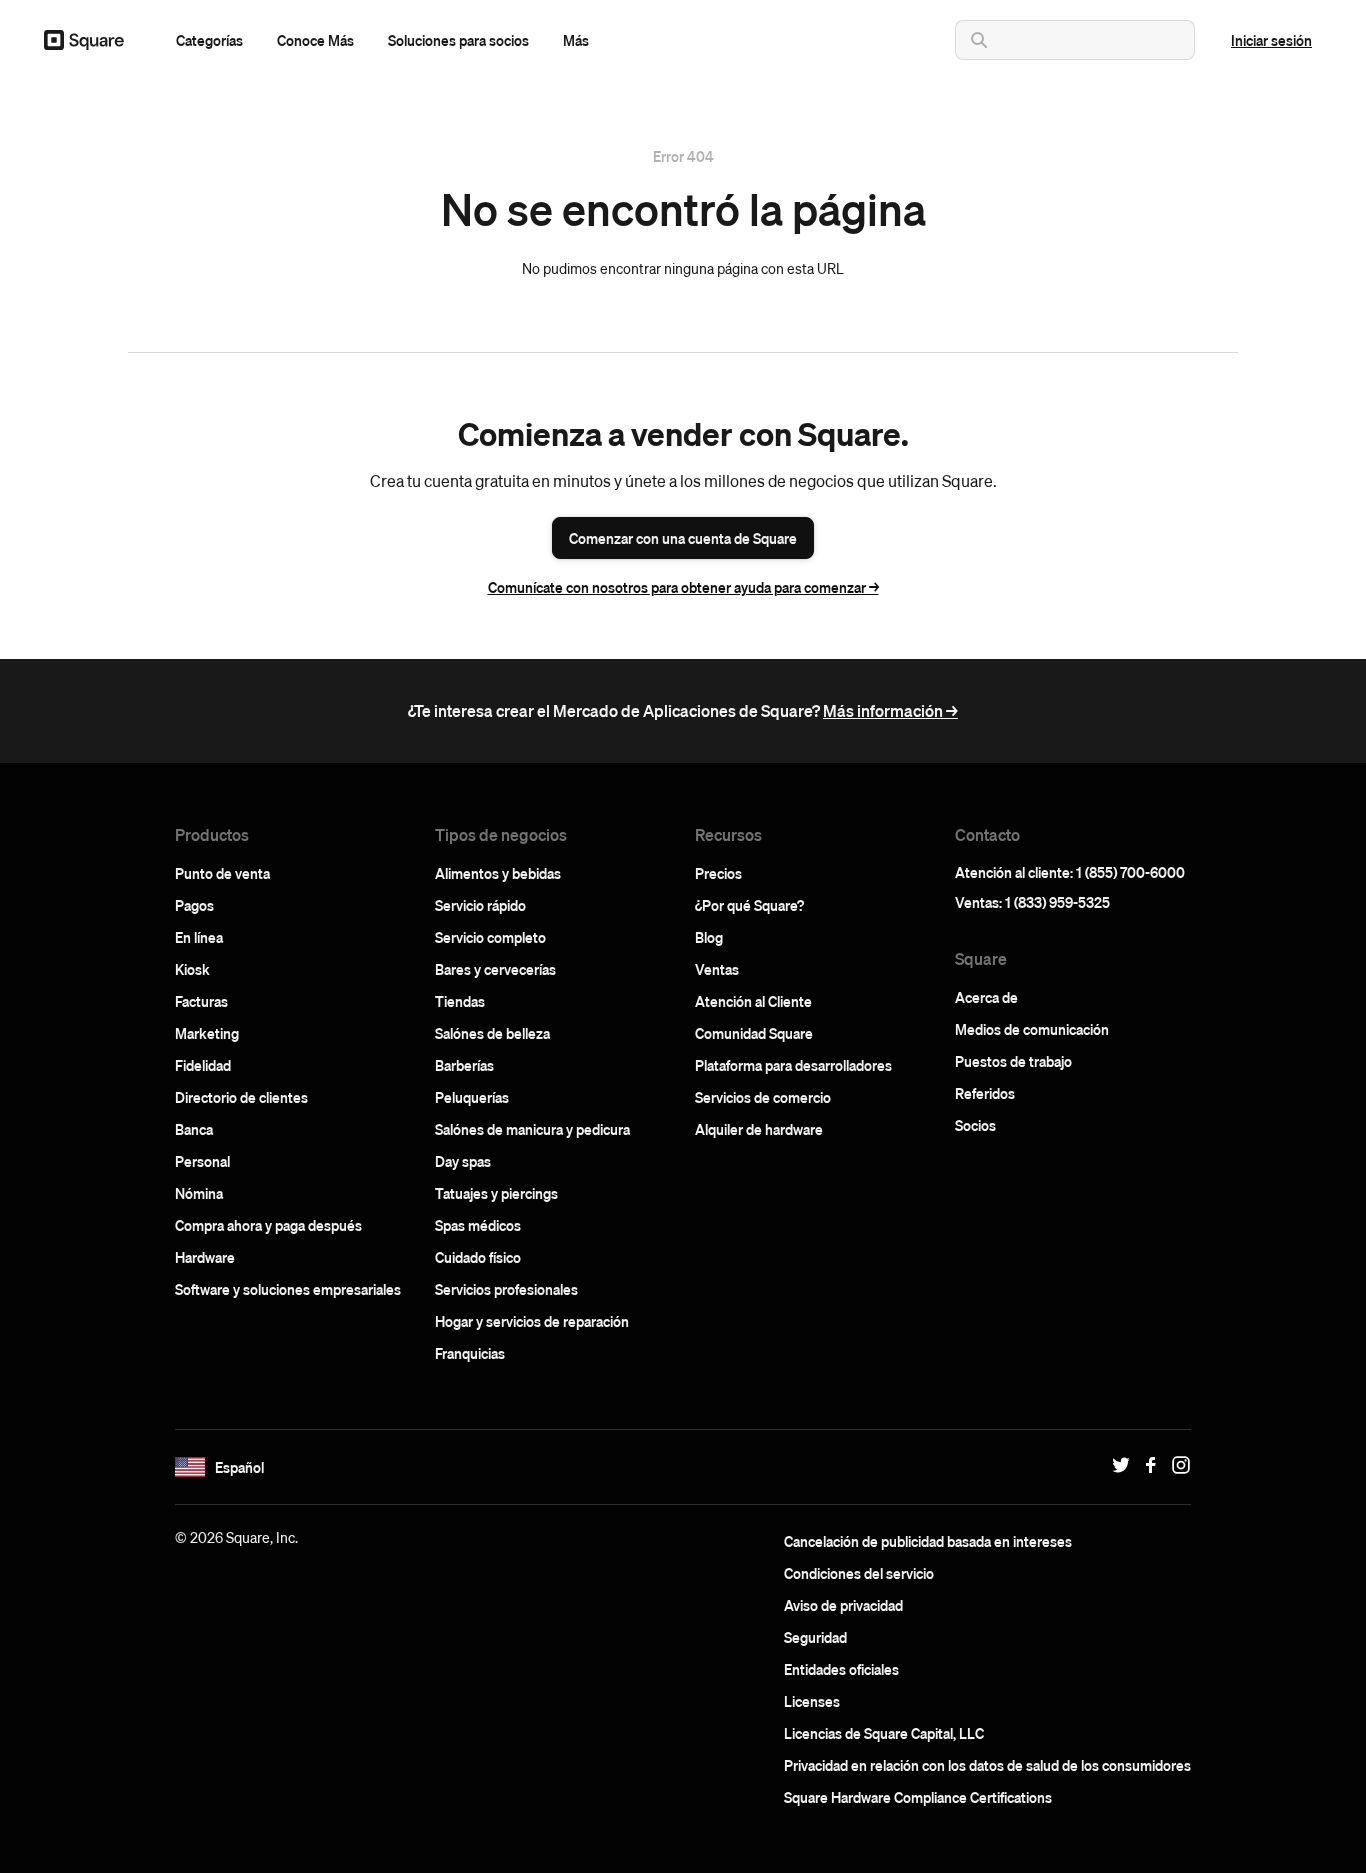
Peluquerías (472, 1097)
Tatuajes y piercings (496, 1193)
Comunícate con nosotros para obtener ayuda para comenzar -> (683, 587)
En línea (199, 937)
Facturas (201, 1001)
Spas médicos (478, 1225)
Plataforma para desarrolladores (793, 1065)
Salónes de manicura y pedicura (532, 1129)
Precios (718, 873)
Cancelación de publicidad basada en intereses (928, 1541)
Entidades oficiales (841, 1669)
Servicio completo (490, 937)
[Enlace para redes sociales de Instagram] (1176, 1465)
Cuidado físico (478, 1257)
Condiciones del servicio (859, 1573)
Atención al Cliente (753, 1001)
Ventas (717, 969)
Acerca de (986, 997)
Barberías (464, 1065)
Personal (202, 1161)
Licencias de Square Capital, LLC (884, 1733)
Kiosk (192, 969)
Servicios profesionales (506, 1289)
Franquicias (470, 1353)
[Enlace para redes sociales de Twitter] (1116, 1465)
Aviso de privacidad (843, 1605)
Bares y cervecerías (495, 969)
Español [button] (239, 1467)
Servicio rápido (480, 905)
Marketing (207, 1033)
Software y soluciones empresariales (288, 1289)
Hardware (205, 1257)
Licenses (812, 1701)
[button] (209, 40)
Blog (709, 937)
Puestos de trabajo (1013, 1061)
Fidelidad (203, 1065)
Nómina (199, 1193)
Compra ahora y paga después (268, 1225)
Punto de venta (222, 873)
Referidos (985, 1093)
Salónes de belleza (492, 1033)
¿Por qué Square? (749, 905)
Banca (194, 1129)
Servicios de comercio (763, 1097)
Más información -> (890, 710)
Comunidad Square (754, 1033)
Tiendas (460, 1001)
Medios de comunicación (1032, 1029)
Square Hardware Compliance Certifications (918, 1797)
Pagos (194, 905)
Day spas (463, 1161)
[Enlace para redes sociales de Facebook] (1146, 1465)
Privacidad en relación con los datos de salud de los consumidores (987, 1765)
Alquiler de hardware (759, 1129)
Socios (975, 1125)
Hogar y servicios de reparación (532, 1321)
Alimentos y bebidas (498, 873)
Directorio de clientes (241, 1097)
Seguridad (815, 1637)
